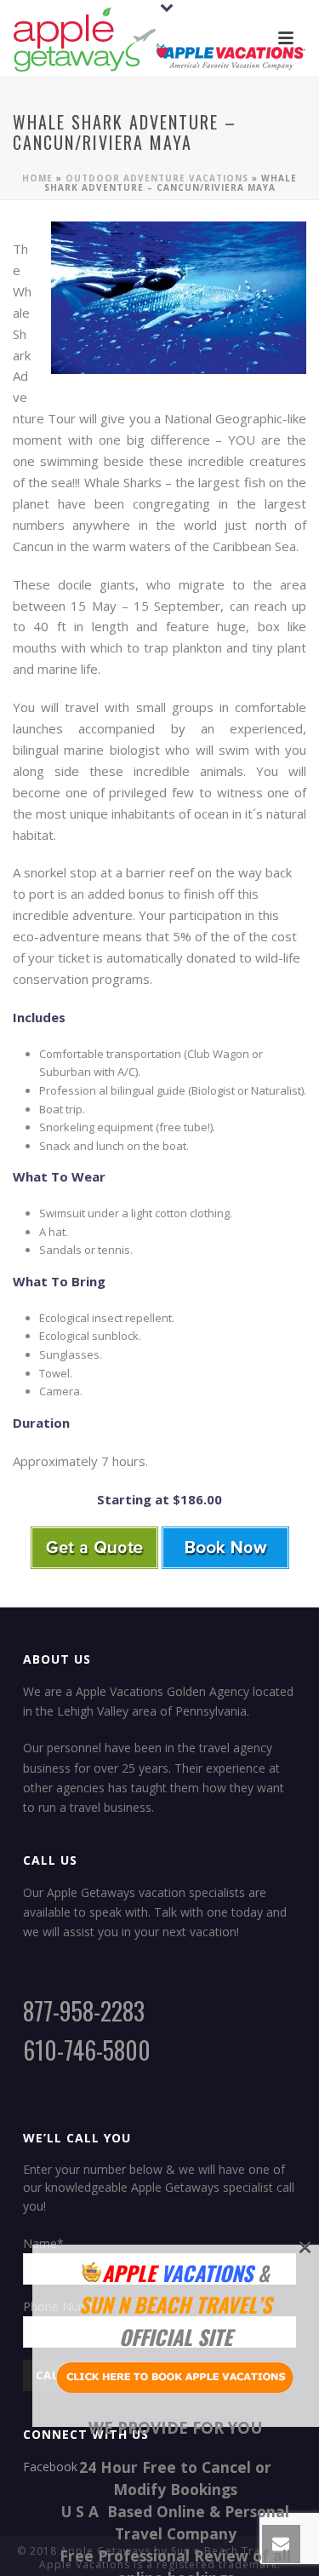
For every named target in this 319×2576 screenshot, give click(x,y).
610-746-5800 (87, 2050)
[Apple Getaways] (160, 38)
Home (37, 178)
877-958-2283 (84, 2011)
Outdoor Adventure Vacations (157, 178)
